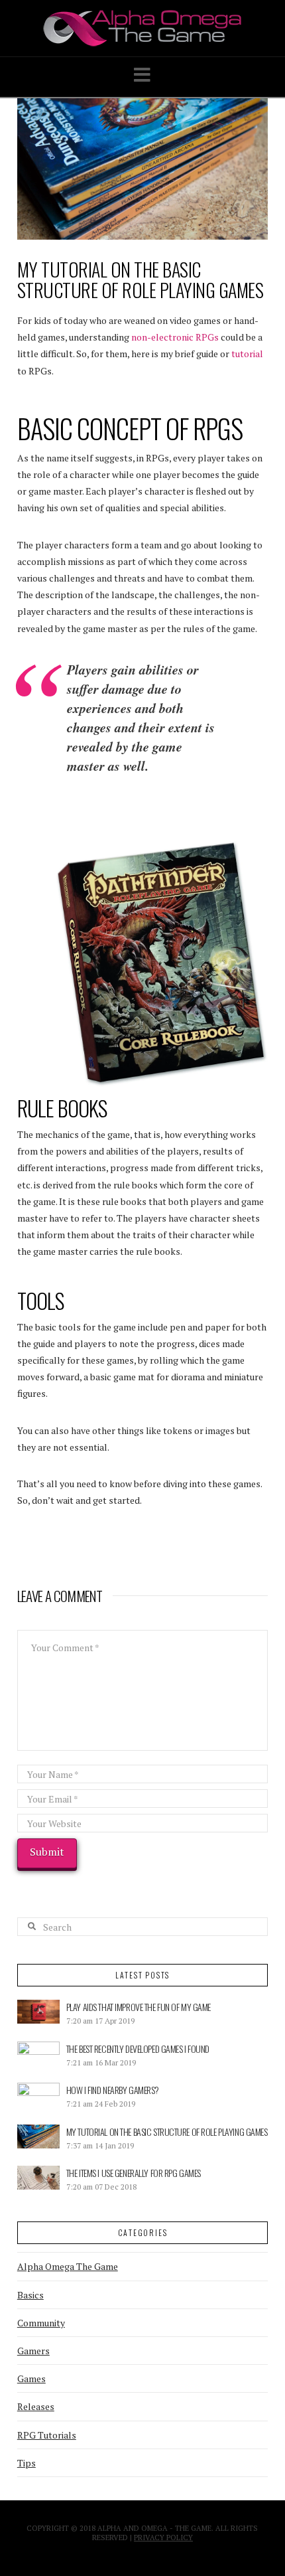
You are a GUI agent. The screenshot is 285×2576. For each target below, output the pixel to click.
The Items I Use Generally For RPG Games (134, 2173)
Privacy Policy (163, 2537)
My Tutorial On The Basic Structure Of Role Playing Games (167, 2132)
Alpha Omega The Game (68, 2266)
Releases (36, 2406)
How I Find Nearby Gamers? (113, 2090)
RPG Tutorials (47, 2435)
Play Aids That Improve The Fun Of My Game (139, 2007)
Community (41, 2323)
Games (31, 2378)
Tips (27, 2463)
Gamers (33, 2351)
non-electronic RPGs (175, 337)
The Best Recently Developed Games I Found (138, 2049)
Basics (30, 2295)
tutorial (247, 354)
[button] (142, 75)
